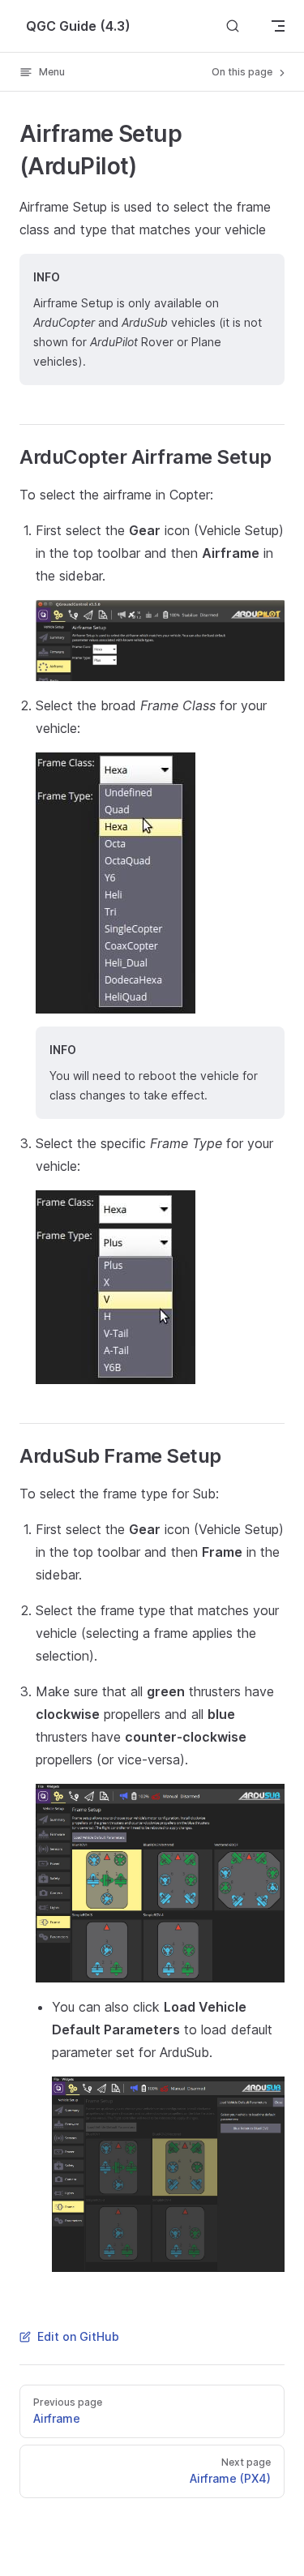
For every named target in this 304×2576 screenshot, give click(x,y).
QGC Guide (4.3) (78, 26)
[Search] (233, 26)
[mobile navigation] (278, 26)
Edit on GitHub (78, 2336)
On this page (243, 72)
